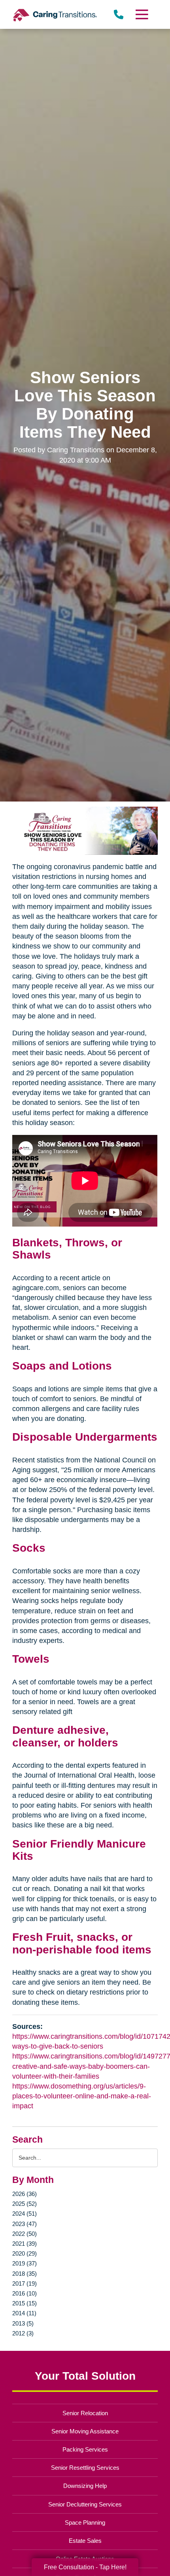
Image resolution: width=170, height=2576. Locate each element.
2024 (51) (25, 2214)
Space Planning (85, 2522)
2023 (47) (25, 2224)
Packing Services (85, 2449)
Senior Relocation (85, 2413)
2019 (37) (25, 2263)
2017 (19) (25, 2283)
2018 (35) (25, 2274)
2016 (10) (25, 2293)
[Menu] (141, 14)
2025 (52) (25, 2204)
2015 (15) (25, 2303)
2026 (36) (25, 2194)
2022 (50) (25, 2234)
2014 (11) (24, 2313)
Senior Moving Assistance (85, 2431)
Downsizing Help (85, 2486)
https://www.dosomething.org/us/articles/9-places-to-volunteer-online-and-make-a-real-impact (82, 2096)
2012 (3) (23, 2333)
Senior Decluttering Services (85, 2504)
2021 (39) (25, 2244)
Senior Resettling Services (85, 2468)
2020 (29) (25, 2253)
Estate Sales (85, 2541)
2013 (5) (23, 2323)
